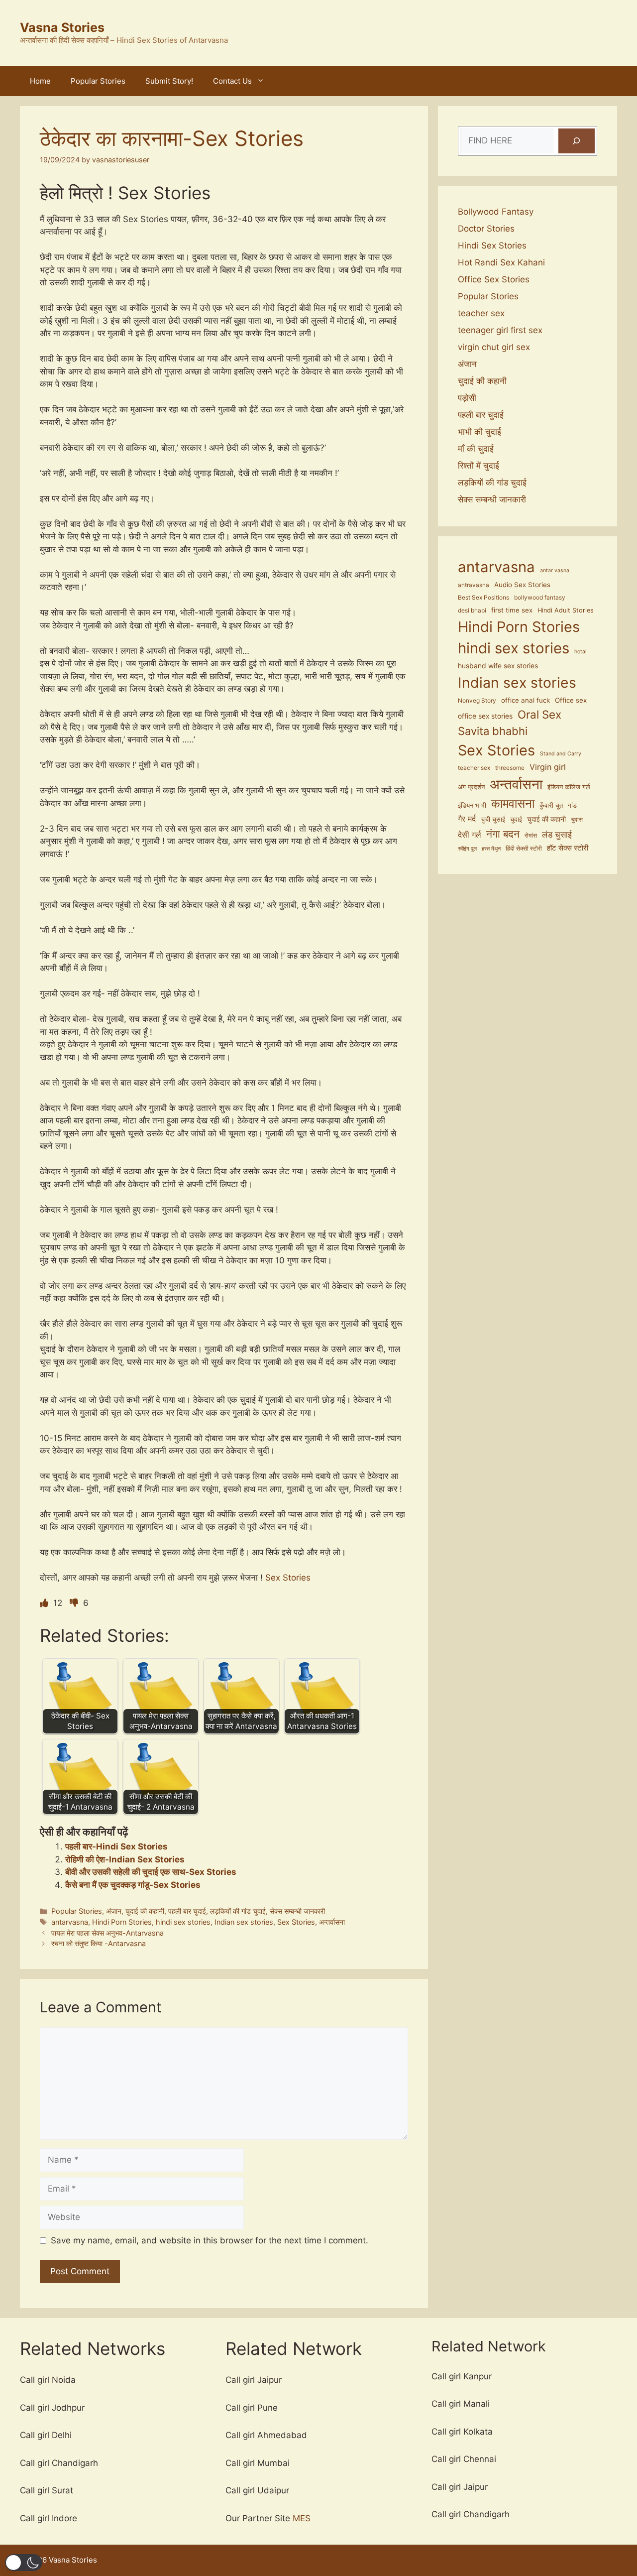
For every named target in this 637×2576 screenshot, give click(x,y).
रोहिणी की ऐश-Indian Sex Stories (125, 1859)
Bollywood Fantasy (496, 212)
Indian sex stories (244, 1922)
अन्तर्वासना (332, 1922)
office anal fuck (526, 700)
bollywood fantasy (540, 598)
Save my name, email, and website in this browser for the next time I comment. (210, 2240)
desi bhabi (472, 611)
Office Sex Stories (494, 279)
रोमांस (531, 836)
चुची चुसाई (493, 819)
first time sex (512, 610)
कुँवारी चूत (551, 805)
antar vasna (555, 570)
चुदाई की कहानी (145, 1911)
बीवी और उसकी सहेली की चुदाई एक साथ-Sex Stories (151, 1872)
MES (302, 2518)
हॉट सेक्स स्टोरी (568, 848)
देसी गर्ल (470, 835)
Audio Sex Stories (522, 585)
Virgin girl (548, 767)
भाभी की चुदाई (479, 432)
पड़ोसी (467, 398)
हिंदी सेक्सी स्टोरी (524, 849)
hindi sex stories (183, 1922)
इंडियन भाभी (472, 805)
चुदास (577, 820)
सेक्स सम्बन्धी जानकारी (297, 1911)
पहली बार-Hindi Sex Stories (116, 1846)
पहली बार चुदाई (187, 1911)
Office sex (571, 700)
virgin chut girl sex (494, 347)
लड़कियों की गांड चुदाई (238, 1911)
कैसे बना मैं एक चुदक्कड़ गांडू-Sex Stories (133, 1885)
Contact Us (232, 81)
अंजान (114, 1911)
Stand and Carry (561, 754)
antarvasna (70, 1922)
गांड (572, 805)
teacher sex (481, 313)
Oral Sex (539, 714)
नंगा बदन (503, 834)
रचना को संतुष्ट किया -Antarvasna (99, 1943)
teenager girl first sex (500, 330)
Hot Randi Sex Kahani (501, 262)
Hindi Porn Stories (122, 1922)
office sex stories (485, 716)
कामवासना (513, 803)
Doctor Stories (486, 229)
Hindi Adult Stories (566, 610)
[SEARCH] (577, 141)
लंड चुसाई (557, 835)
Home (40, 81)
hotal (581, 652)
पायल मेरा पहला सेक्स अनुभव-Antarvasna (107, 1933)
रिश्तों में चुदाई (478, 466)
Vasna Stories (62, 27)
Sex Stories (287, 1578)
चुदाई (516, 819)
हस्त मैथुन (491, 849)
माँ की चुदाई (476, 449)
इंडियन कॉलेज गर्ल (569, 787)
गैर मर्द (467, 819)
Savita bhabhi (493, 731)
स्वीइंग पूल (467, 849)
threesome (510, 768)
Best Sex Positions (483, 598)
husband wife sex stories (498, 666)
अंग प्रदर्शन (471, 787)
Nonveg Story (477, 701)
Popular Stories (98, 81)
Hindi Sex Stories (492, 245)
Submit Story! (169, 81)
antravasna (474, 585)
